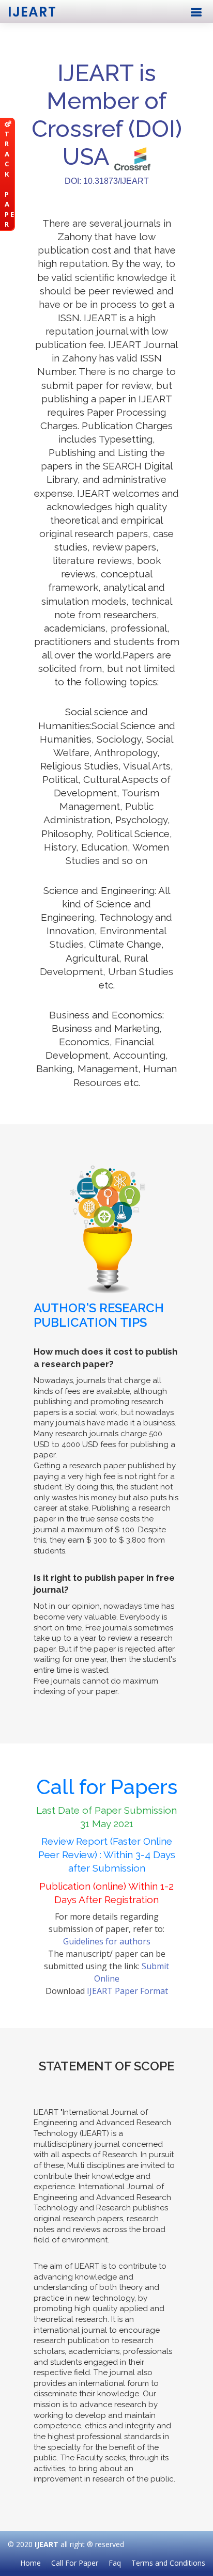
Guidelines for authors (107, 1941)
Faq (115, 2563)
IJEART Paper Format (127, 1991)
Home (31, 2563)
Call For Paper (75, 2563)
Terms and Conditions (168, 2563)
